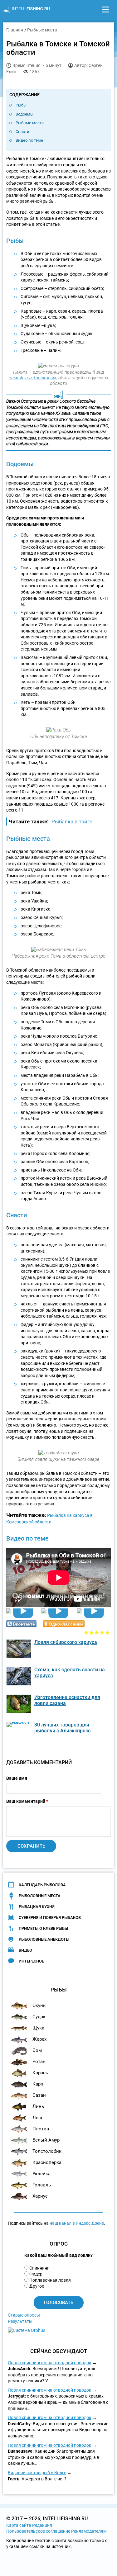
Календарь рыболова (42, 1885)
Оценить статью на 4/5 (102, 1632)
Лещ (37, 2118)
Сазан (39, 2095)
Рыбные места (30, 123)
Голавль (42, 2185)
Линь (38, 2106)
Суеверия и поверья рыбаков (50, 1918)
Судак (39, 2017)
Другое (37, 2286)
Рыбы (21, 105)
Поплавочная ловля (50, 2280)
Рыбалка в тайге (72, 822)
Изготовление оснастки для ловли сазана (67, 1700)
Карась (40, 2073)
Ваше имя (17, 1778)
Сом (37, 2050)
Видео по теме (29, 140)
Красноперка (47, 2162)
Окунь (39, 2005)
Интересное (31, 1961)
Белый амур (46, 2140)
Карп (38, 2084)
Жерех (39, 2039)
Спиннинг (39, 2268)
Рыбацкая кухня (37, 1907)
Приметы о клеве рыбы (43, 1928)
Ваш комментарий (27, 1801)
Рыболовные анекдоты (44, 1939)
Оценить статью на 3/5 (97, 1632)
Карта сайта (19, 2525)
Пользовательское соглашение (38, 2531)
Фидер (36, 2274)
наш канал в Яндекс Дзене (77, 2223)
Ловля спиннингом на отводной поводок (50, 2363)
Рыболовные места (40, 1896)
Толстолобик (47, 2151)
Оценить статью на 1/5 (86, 1632)
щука (38, 2028)
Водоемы (24, 114)
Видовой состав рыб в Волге (37, 2473)
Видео (25, 1950)
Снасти (22, 132)
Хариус (40, 2196)
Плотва (41, 2129)
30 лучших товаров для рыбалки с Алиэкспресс (62, 1728)
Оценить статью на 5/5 (107, 1632)
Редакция (42, 2525)
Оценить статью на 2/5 (92, 1632)
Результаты (20, 2321)
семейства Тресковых (32, 378)
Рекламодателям (89, 2531)
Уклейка (41, 2174)
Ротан (39, 2062)
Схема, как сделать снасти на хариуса (70, 1673)
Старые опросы (24, 2315)
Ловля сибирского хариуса (66, 1642)
